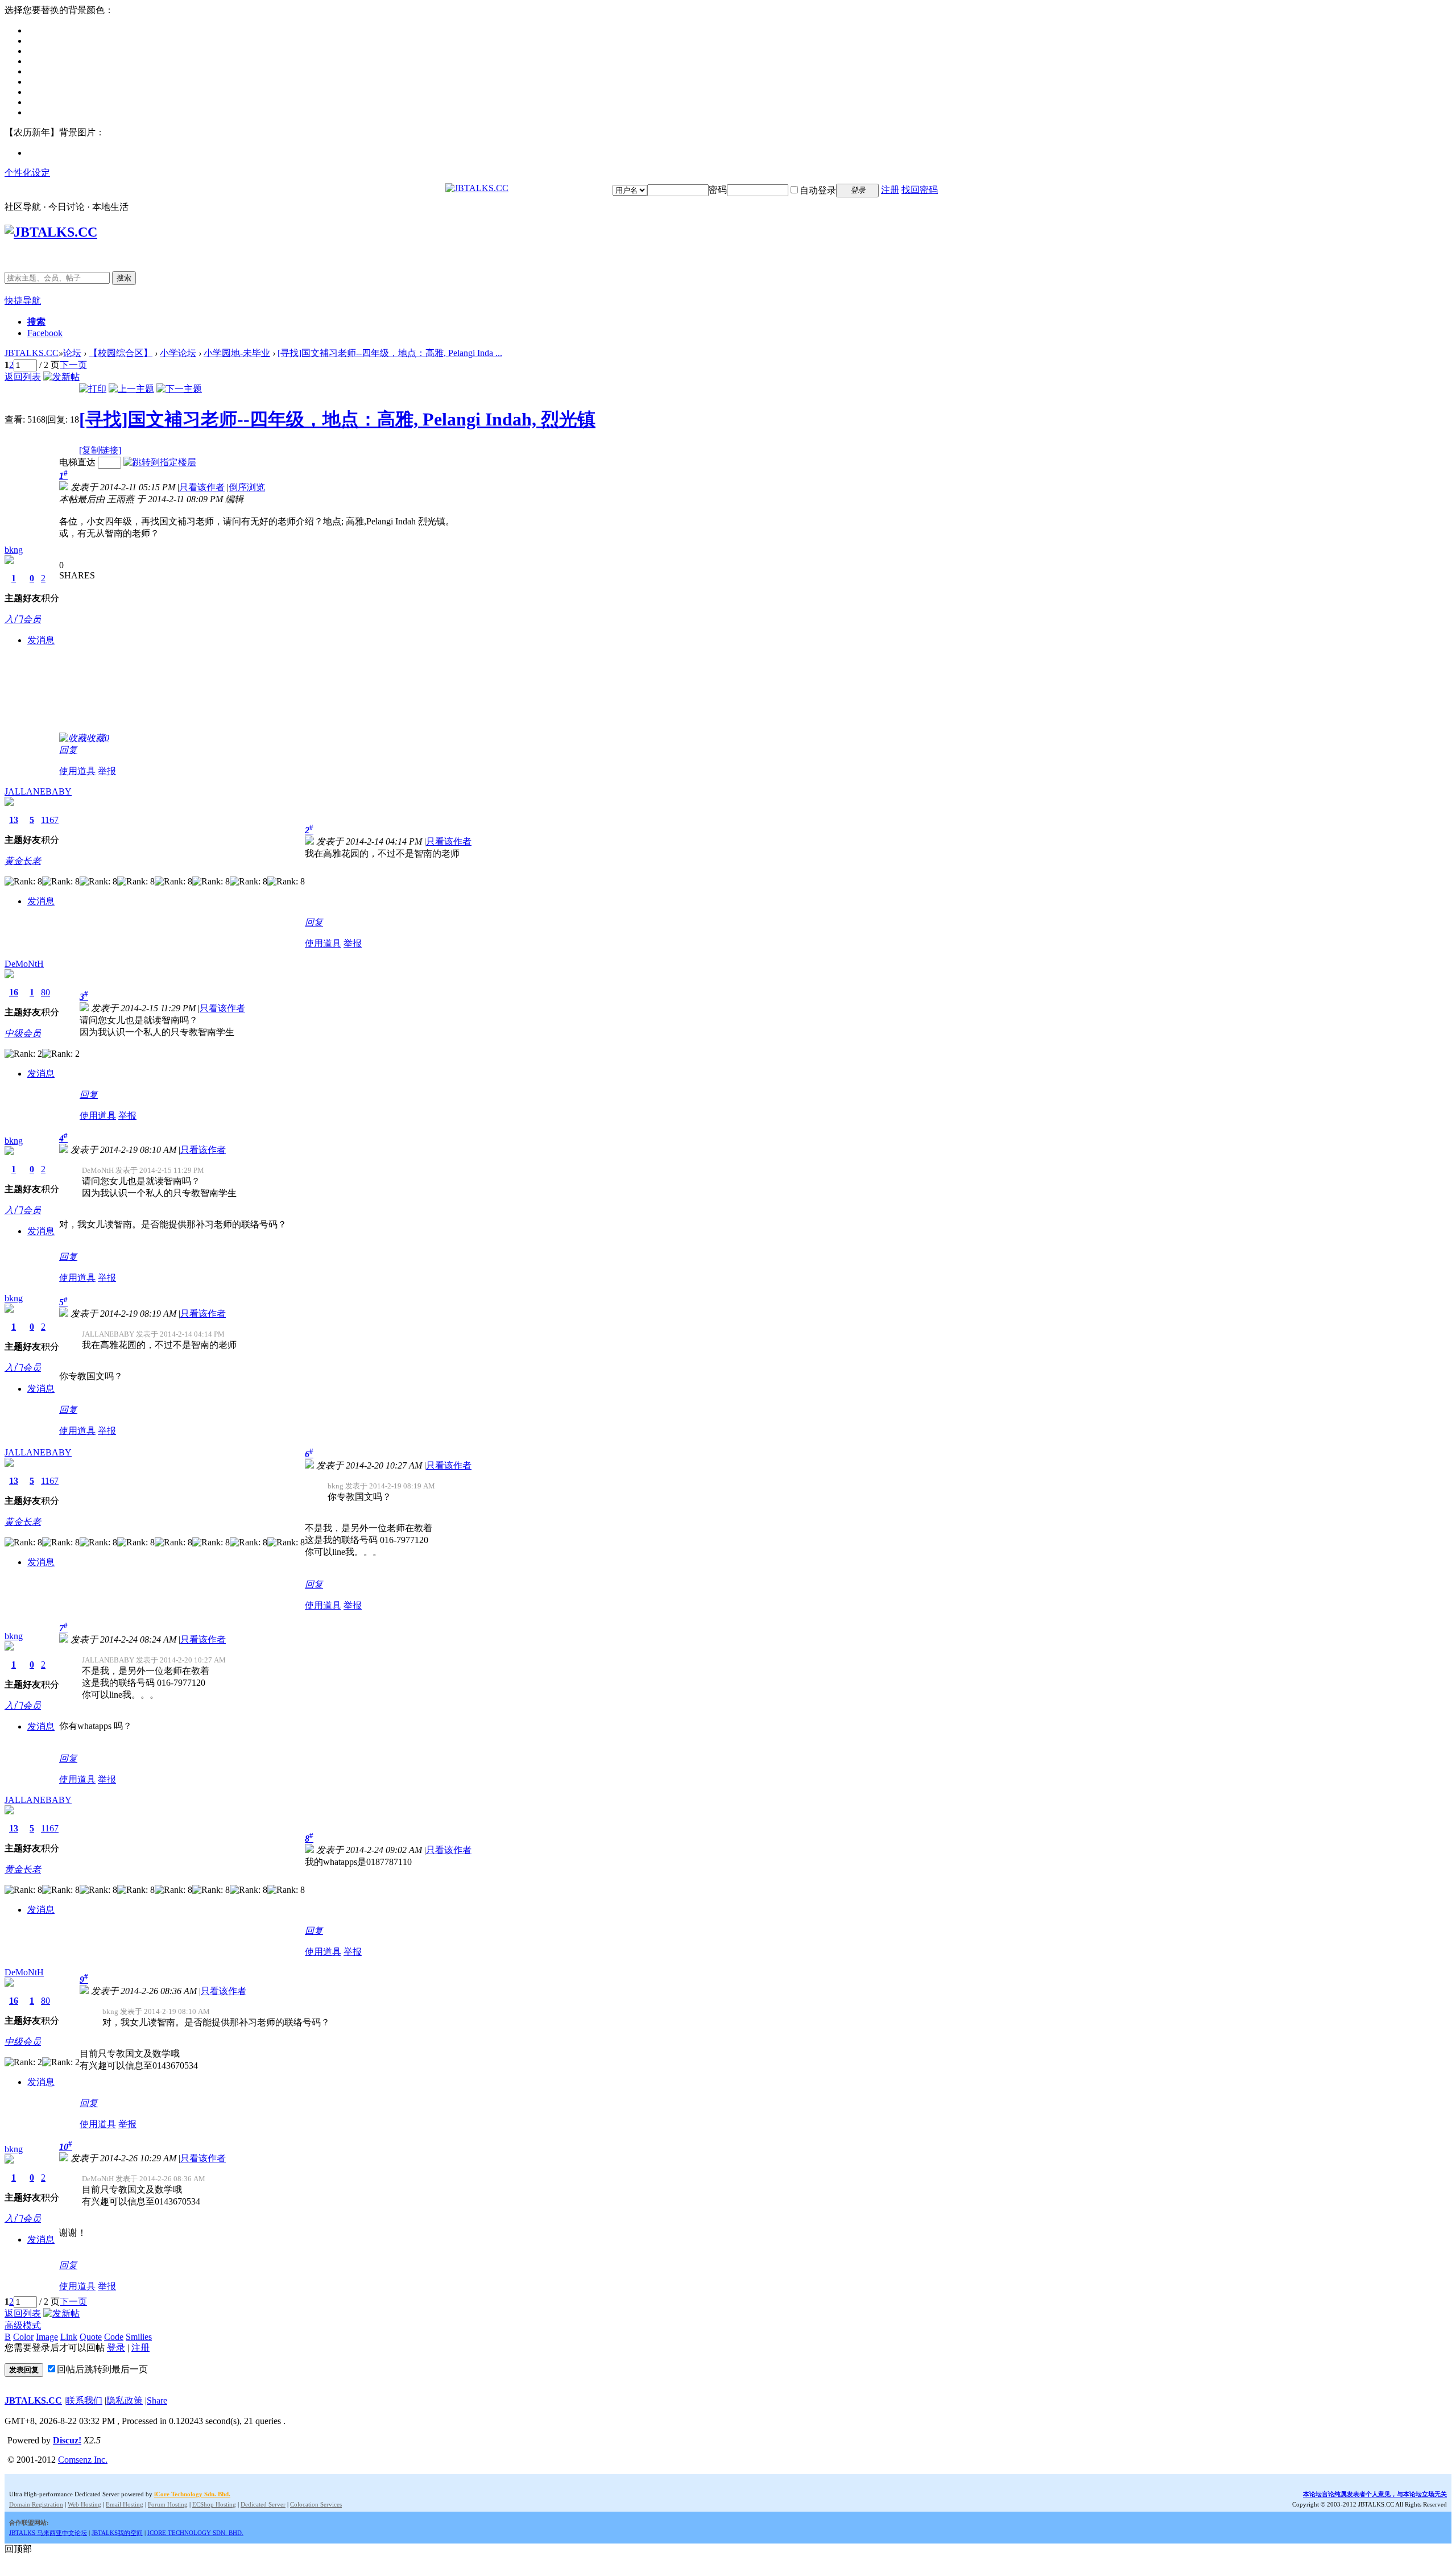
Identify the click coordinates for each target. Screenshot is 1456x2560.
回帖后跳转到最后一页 (102, 2369)
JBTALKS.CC (32, 353)
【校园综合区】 (121, 353)
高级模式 (23, 2325)
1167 (50, 820)
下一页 (73, 365)
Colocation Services (316, 2504)
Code (114, 2337)
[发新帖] (61, 377)
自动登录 (818, 190)
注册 (890, 190)
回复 (68, 750)
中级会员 (23, 1033)
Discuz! (67, 2440)
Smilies (139, 2337)
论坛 (72, 353)
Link (69, 2337)
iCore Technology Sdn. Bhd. (192, 2494)
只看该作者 (202, 487)
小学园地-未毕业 (237, 353)
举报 (107, 771)
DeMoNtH (24, 964)
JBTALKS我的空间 (117, 2533)
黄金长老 (23, 861)
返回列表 (23, 377)
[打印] (93, 389)
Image (47, 2337)
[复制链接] (100, 450)
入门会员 (23, 619)
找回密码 (920, 190)
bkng (14, 550)
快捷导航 (23, 301)
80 (45, 992)
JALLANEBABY (38, 791)
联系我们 (84, 2400)
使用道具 (77, 771)
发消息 (41, 640)
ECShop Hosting (214, 2504)
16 (14, 992)
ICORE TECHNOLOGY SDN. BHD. (195, 2533)
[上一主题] (131, 389)
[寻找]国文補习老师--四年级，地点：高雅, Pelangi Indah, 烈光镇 (337, 419)
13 (14, 820)
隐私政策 (125, 2400)
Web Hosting (84, 2504)
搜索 (124, 278)
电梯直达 (77, 462)
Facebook (45, 333)
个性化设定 (27, 173)
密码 (718, 190)
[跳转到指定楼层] (160, 462)
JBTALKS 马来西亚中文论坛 (48, 2533)
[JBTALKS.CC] (477, 188)
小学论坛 (178, 353)
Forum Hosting (168, 2504)
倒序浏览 (247, 487)
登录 (116, 2348)
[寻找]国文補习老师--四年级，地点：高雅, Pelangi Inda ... (390, 353)
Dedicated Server (263, 2504)
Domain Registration (36, 2504)
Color (23, 2337)
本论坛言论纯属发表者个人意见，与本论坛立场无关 (1375, 2494)
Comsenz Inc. (83, 2460)
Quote (91, 2337)
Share (157, 2400)
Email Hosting (125, 2504)
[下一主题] (179, 389)
